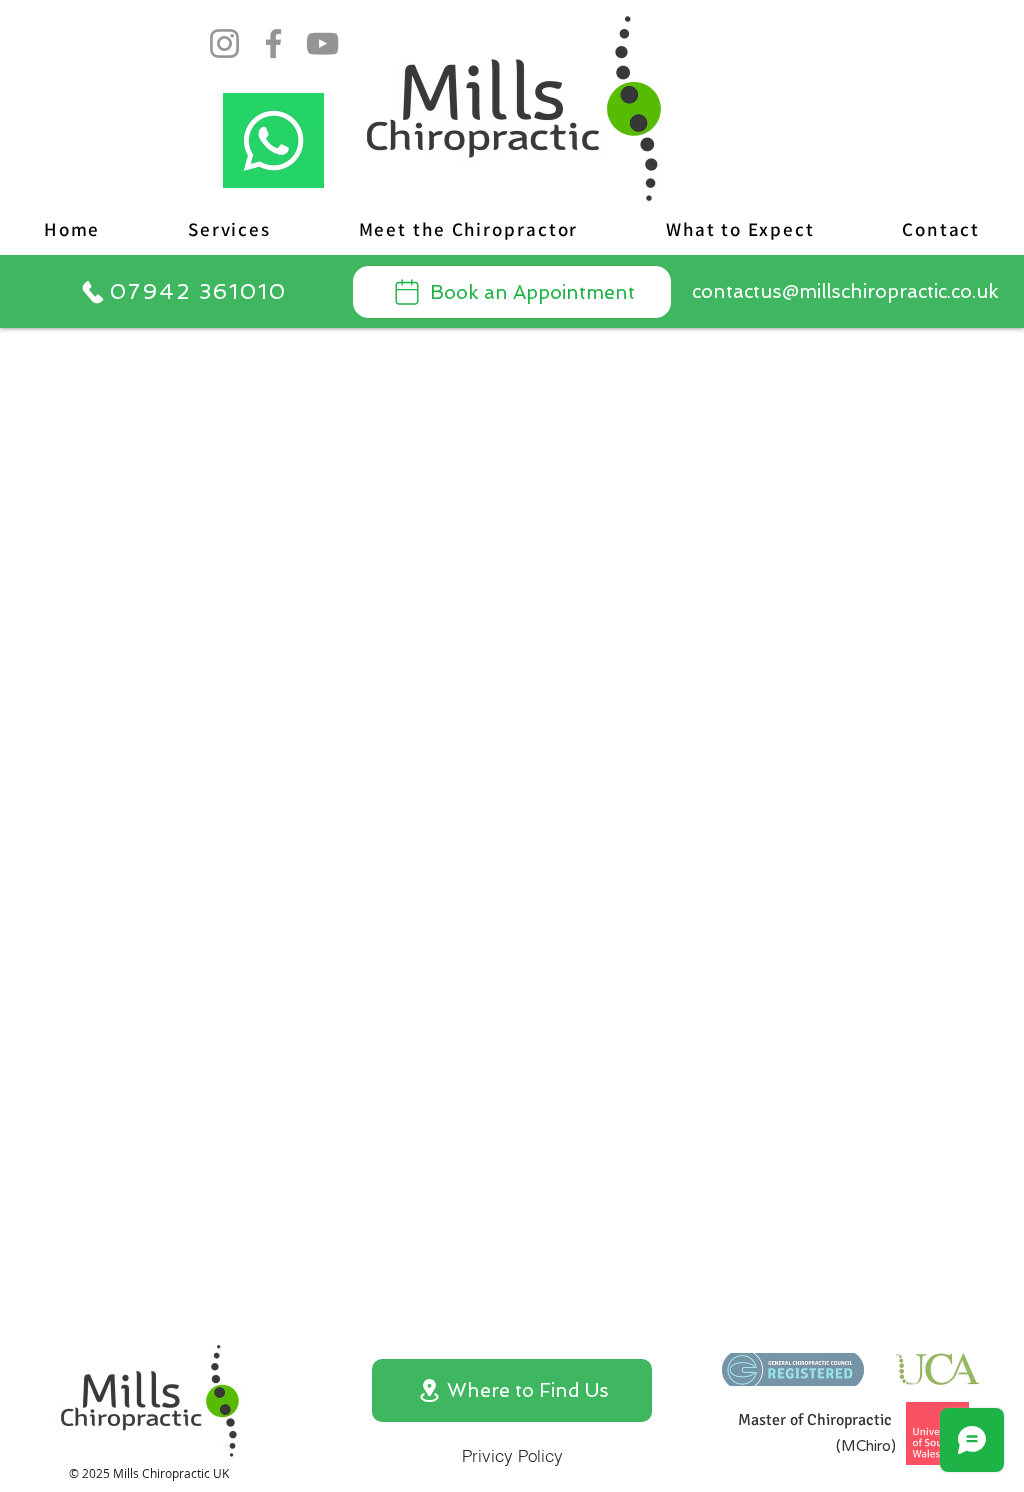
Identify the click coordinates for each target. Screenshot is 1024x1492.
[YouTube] (322, 43)
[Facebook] (273, 43)
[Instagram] (224, 43)
